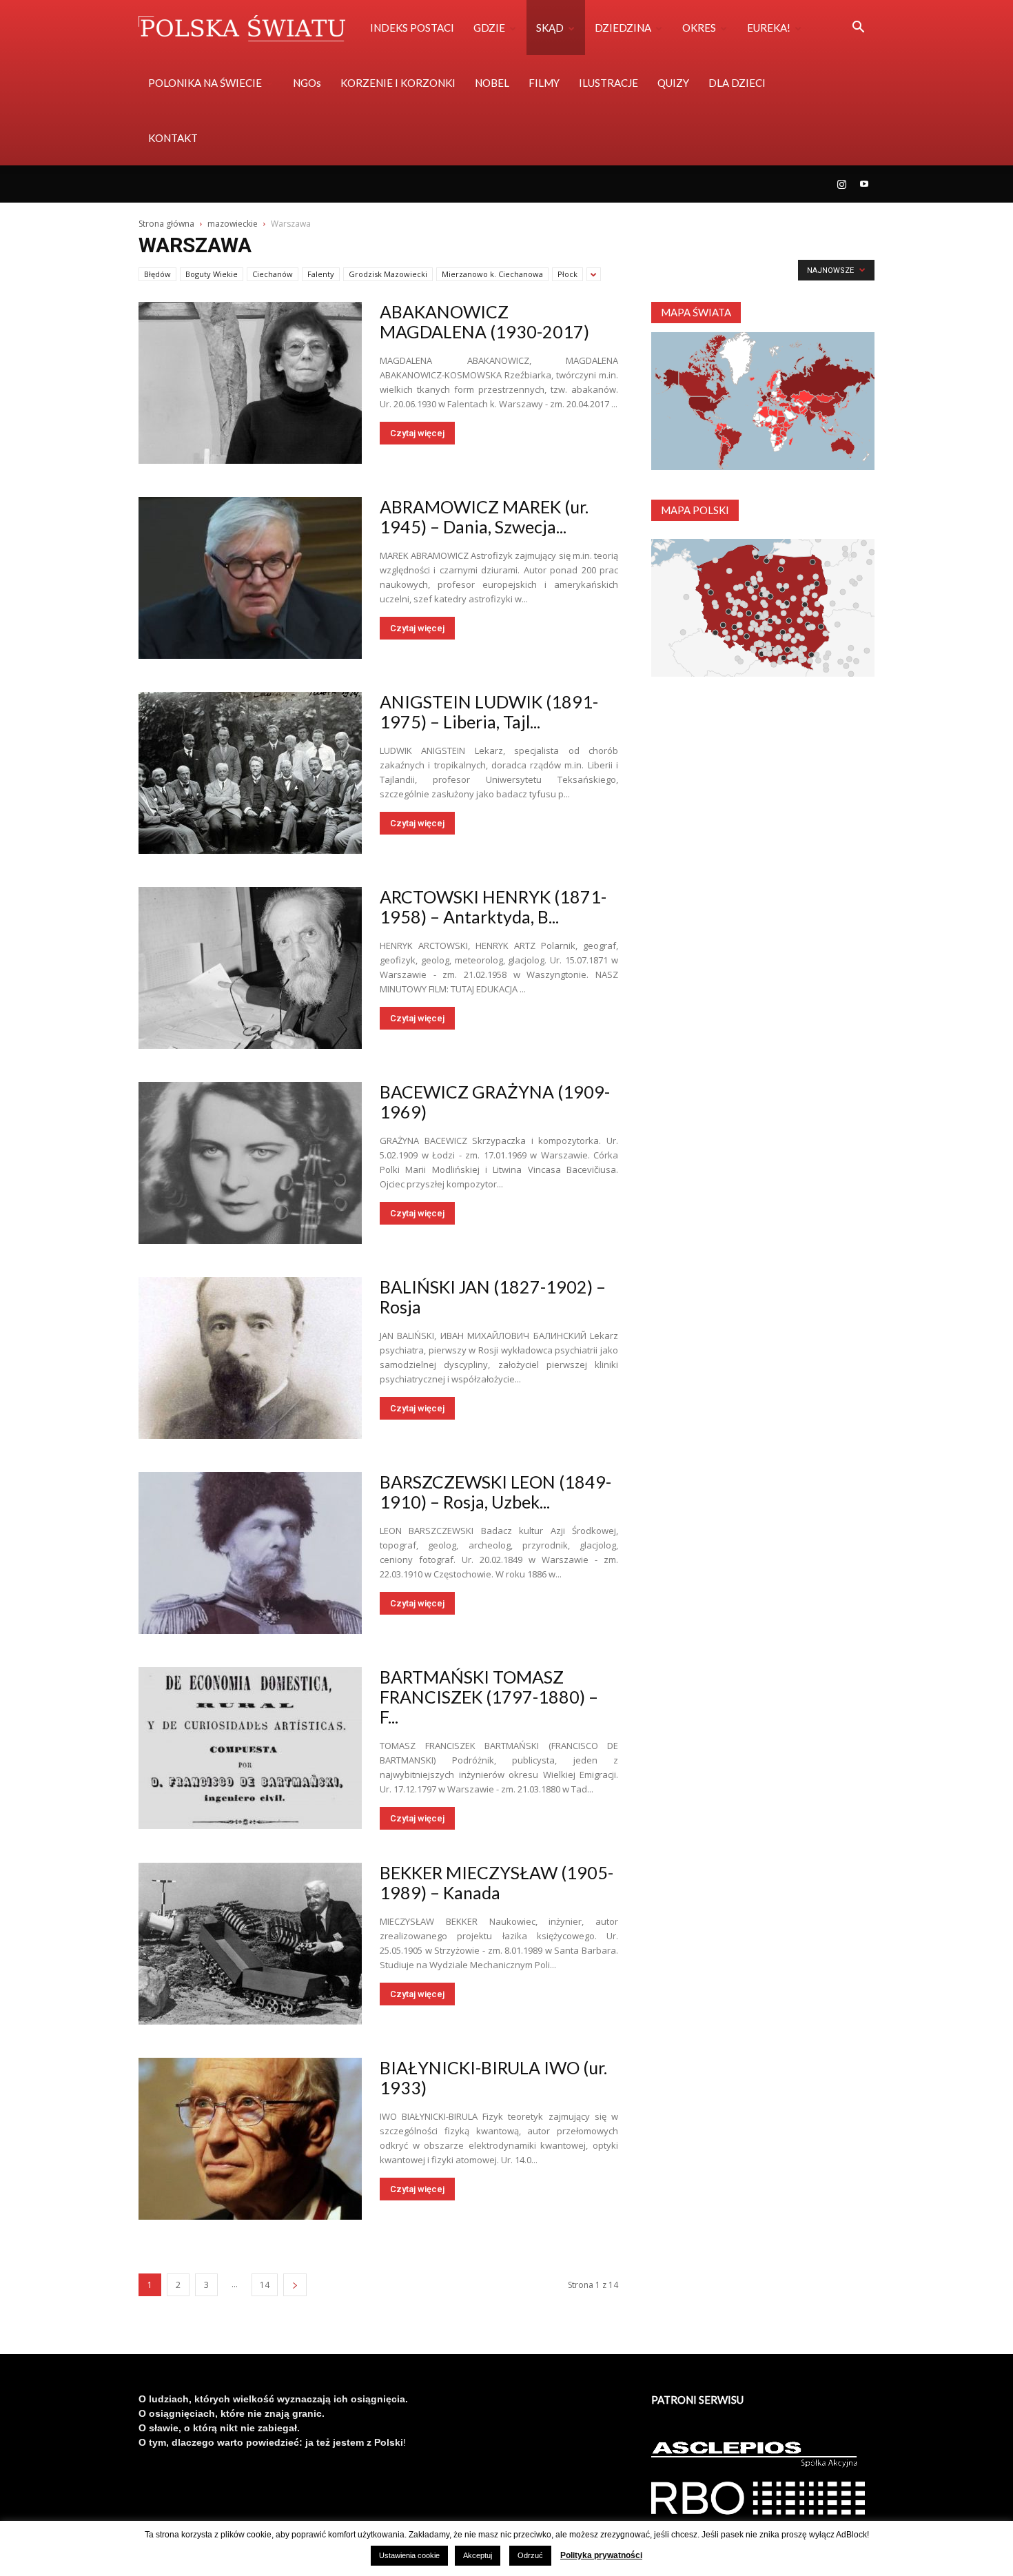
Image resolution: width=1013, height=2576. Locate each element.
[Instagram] (841, 184)
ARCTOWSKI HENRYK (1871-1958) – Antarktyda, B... (493, 907)
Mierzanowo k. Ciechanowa (492, 274)
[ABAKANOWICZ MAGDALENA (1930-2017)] (250, 383)
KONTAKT (173, 138)
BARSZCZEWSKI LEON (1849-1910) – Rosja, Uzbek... (495, 1492)
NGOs (307, 83)
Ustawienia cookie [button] (409, 2555)
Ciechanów (273, 274)
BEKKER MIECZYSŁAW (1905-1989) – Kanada (497, 1882)
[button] (858, 29)
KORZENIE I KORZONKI (398, 83)
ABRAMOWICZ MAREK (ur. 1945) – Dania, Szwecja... (484, 517)
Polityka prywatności (601, 2555)
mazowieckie (233, 224)
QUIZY (673, 83)
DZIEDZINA (623, 28)
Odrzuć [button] (530, 2555)
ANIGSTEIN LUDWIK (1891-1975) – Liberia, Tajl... (489, 712)
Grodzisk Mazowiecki (388, 274)
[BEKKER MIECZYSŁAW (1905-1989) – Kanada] (250, 1944)
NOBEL (492, 83)
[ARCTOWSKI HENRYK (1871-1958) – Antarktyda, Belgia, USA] (250, 968)
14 (265, 2285)
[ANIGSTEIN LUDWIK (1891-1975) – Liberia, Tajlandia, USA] (250, 773)
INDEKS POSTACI (412, 28)
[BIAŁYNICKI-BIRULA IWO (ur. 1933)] (250, 2139)
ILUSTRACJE (608, 83)
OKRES (699, 28)
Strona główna (166, 224)
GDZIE (489, 28)
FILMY (544, 83)
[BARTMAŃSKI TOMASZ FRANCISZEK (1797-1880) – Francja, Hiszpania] (250, 1748)
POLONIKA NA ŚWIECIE (205, 83)
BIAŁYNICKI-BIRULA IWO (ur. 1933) (493, 2077)
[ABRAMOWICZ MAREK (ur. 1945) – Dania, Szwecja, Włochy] (250, 578)
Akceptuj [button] (478, 2555)
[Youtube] (864, 184)
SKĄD (550, 28)
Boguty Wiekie (212, 274)
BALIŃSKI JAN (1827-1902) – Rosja (493, 1297)
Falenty (321, 274)
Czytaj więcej (417, 433)
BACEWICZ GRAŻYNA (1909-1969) (495, 1102)
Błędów (157, 274)
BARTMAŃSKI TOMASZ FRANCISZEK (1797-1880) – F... (489, 1697)
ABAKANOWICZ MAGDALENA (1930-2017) (484, 321)
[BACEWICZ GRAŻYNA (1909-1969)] (250, 1163)
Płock (567, 274)
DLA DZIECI (737, 83)
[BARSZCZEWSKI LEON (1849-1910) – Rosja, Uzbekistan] (250, 1553)
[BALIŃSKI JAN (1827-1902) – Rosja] (250, 1358)
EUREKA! (769, 28)
